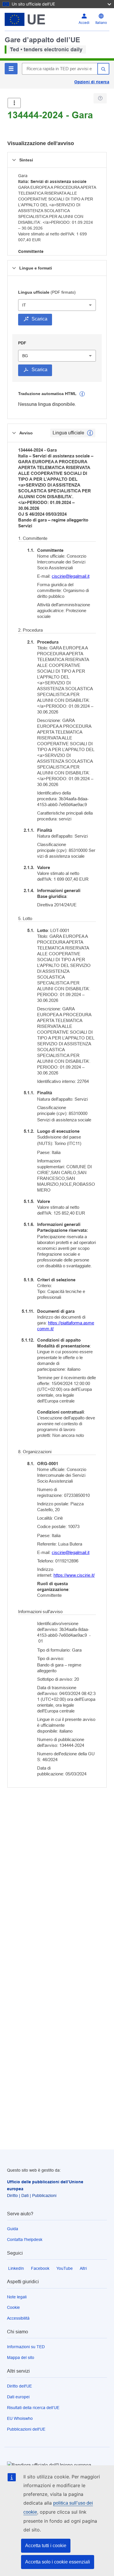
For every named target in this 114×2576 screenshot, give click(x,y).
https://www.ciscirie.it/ (74, 1575)
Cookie (13, 2307)
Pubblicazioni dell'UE (26, 2429)
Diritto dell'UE (19, 2386)
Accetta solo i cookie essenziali (58, 2562)
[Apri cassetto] (14, 103)
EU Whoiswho (20, 2418)
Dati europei (18, 2397)
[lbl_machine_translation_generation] (82, 394)
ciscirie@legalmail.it (71, 576)
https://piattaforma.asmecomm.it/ (66, 1326)
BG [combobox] (25, 356)
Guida (13, 2229)
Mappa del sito (21, 2357)
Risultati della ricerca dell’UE (33, 2408)
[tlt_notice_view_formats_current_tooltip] (90, 433)
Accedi (84, 23)
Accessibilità (18, 2318)
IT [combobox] (24, 305)
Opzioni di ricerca (92, 82)
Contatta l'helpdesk (25, 2240)
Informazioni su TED (26, 2347)
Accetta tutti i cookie (46, 2546)
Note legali (17, 2297)
